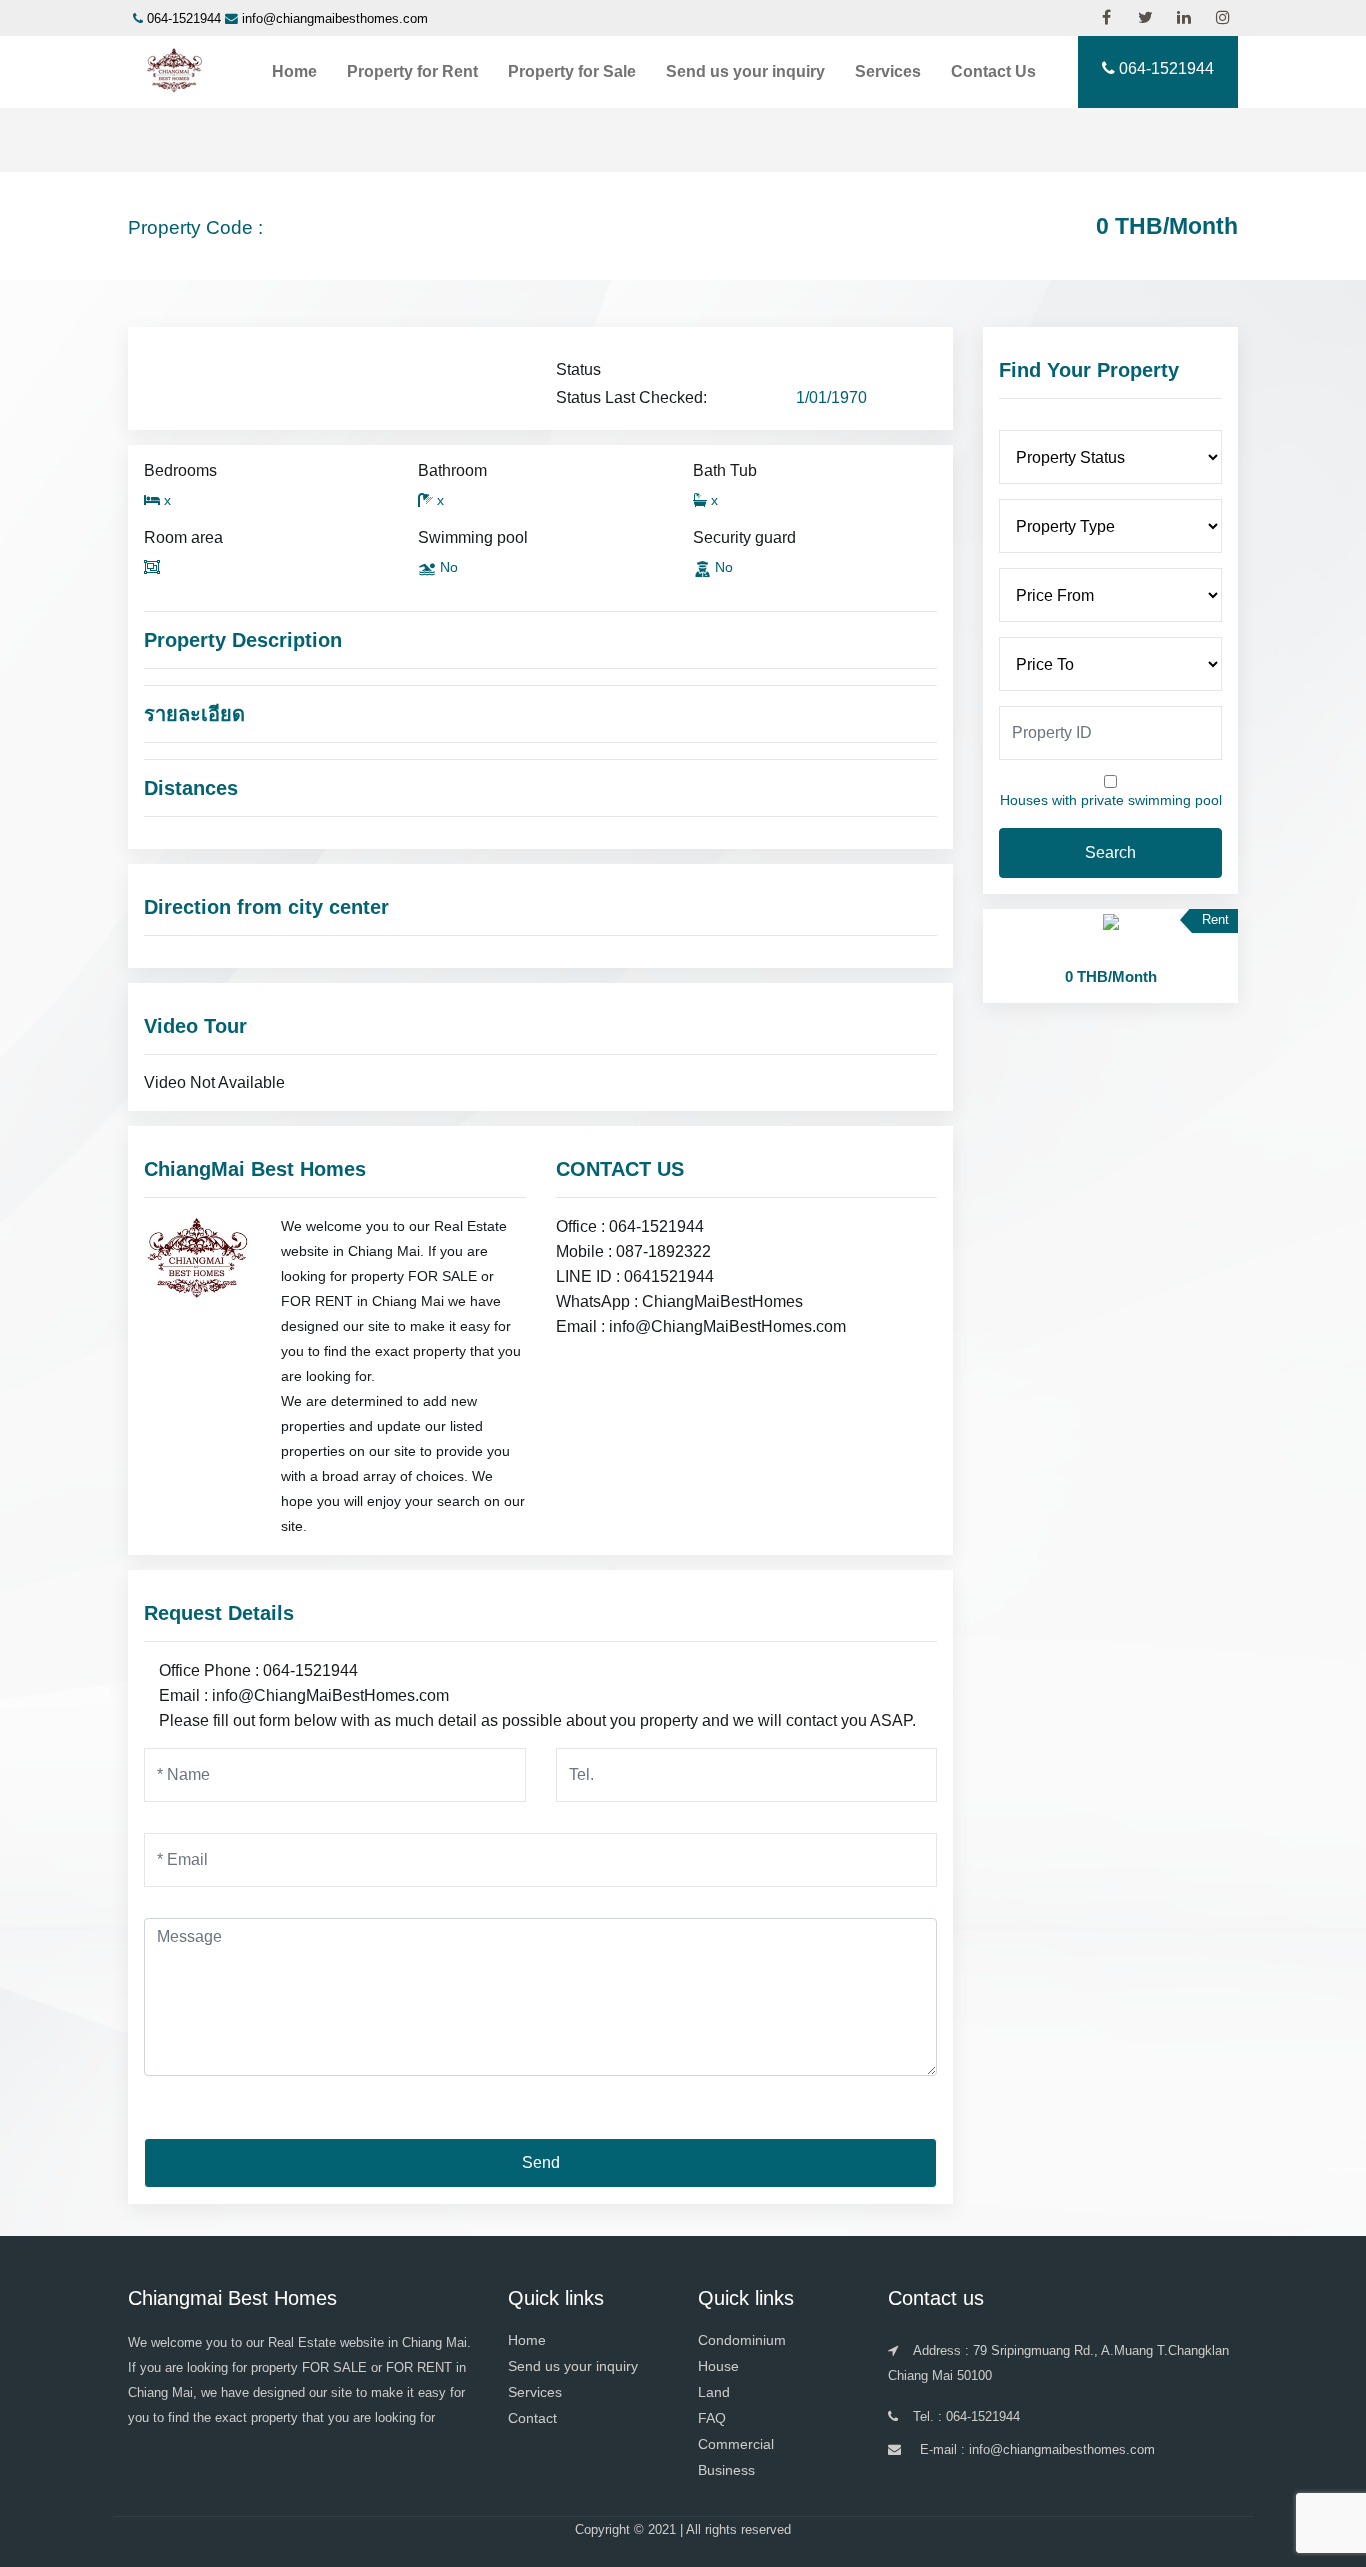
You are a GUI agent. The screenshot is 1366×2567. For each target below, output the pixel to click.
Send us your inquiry (745, 71)
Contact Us (993, 71)
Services (888, 71)
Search (1110, 852)
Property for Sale (572, 71)
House (718, 2366)
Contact (532, 2418)
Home (294, 71)
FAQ (712, 2418)
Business (726, 2470)
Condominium (742, 2340)
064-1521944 (184, 18)
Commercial (736, 2444)
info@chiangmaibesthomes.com (335, 18)
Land (714, 2392)
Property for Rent (412, 71)
